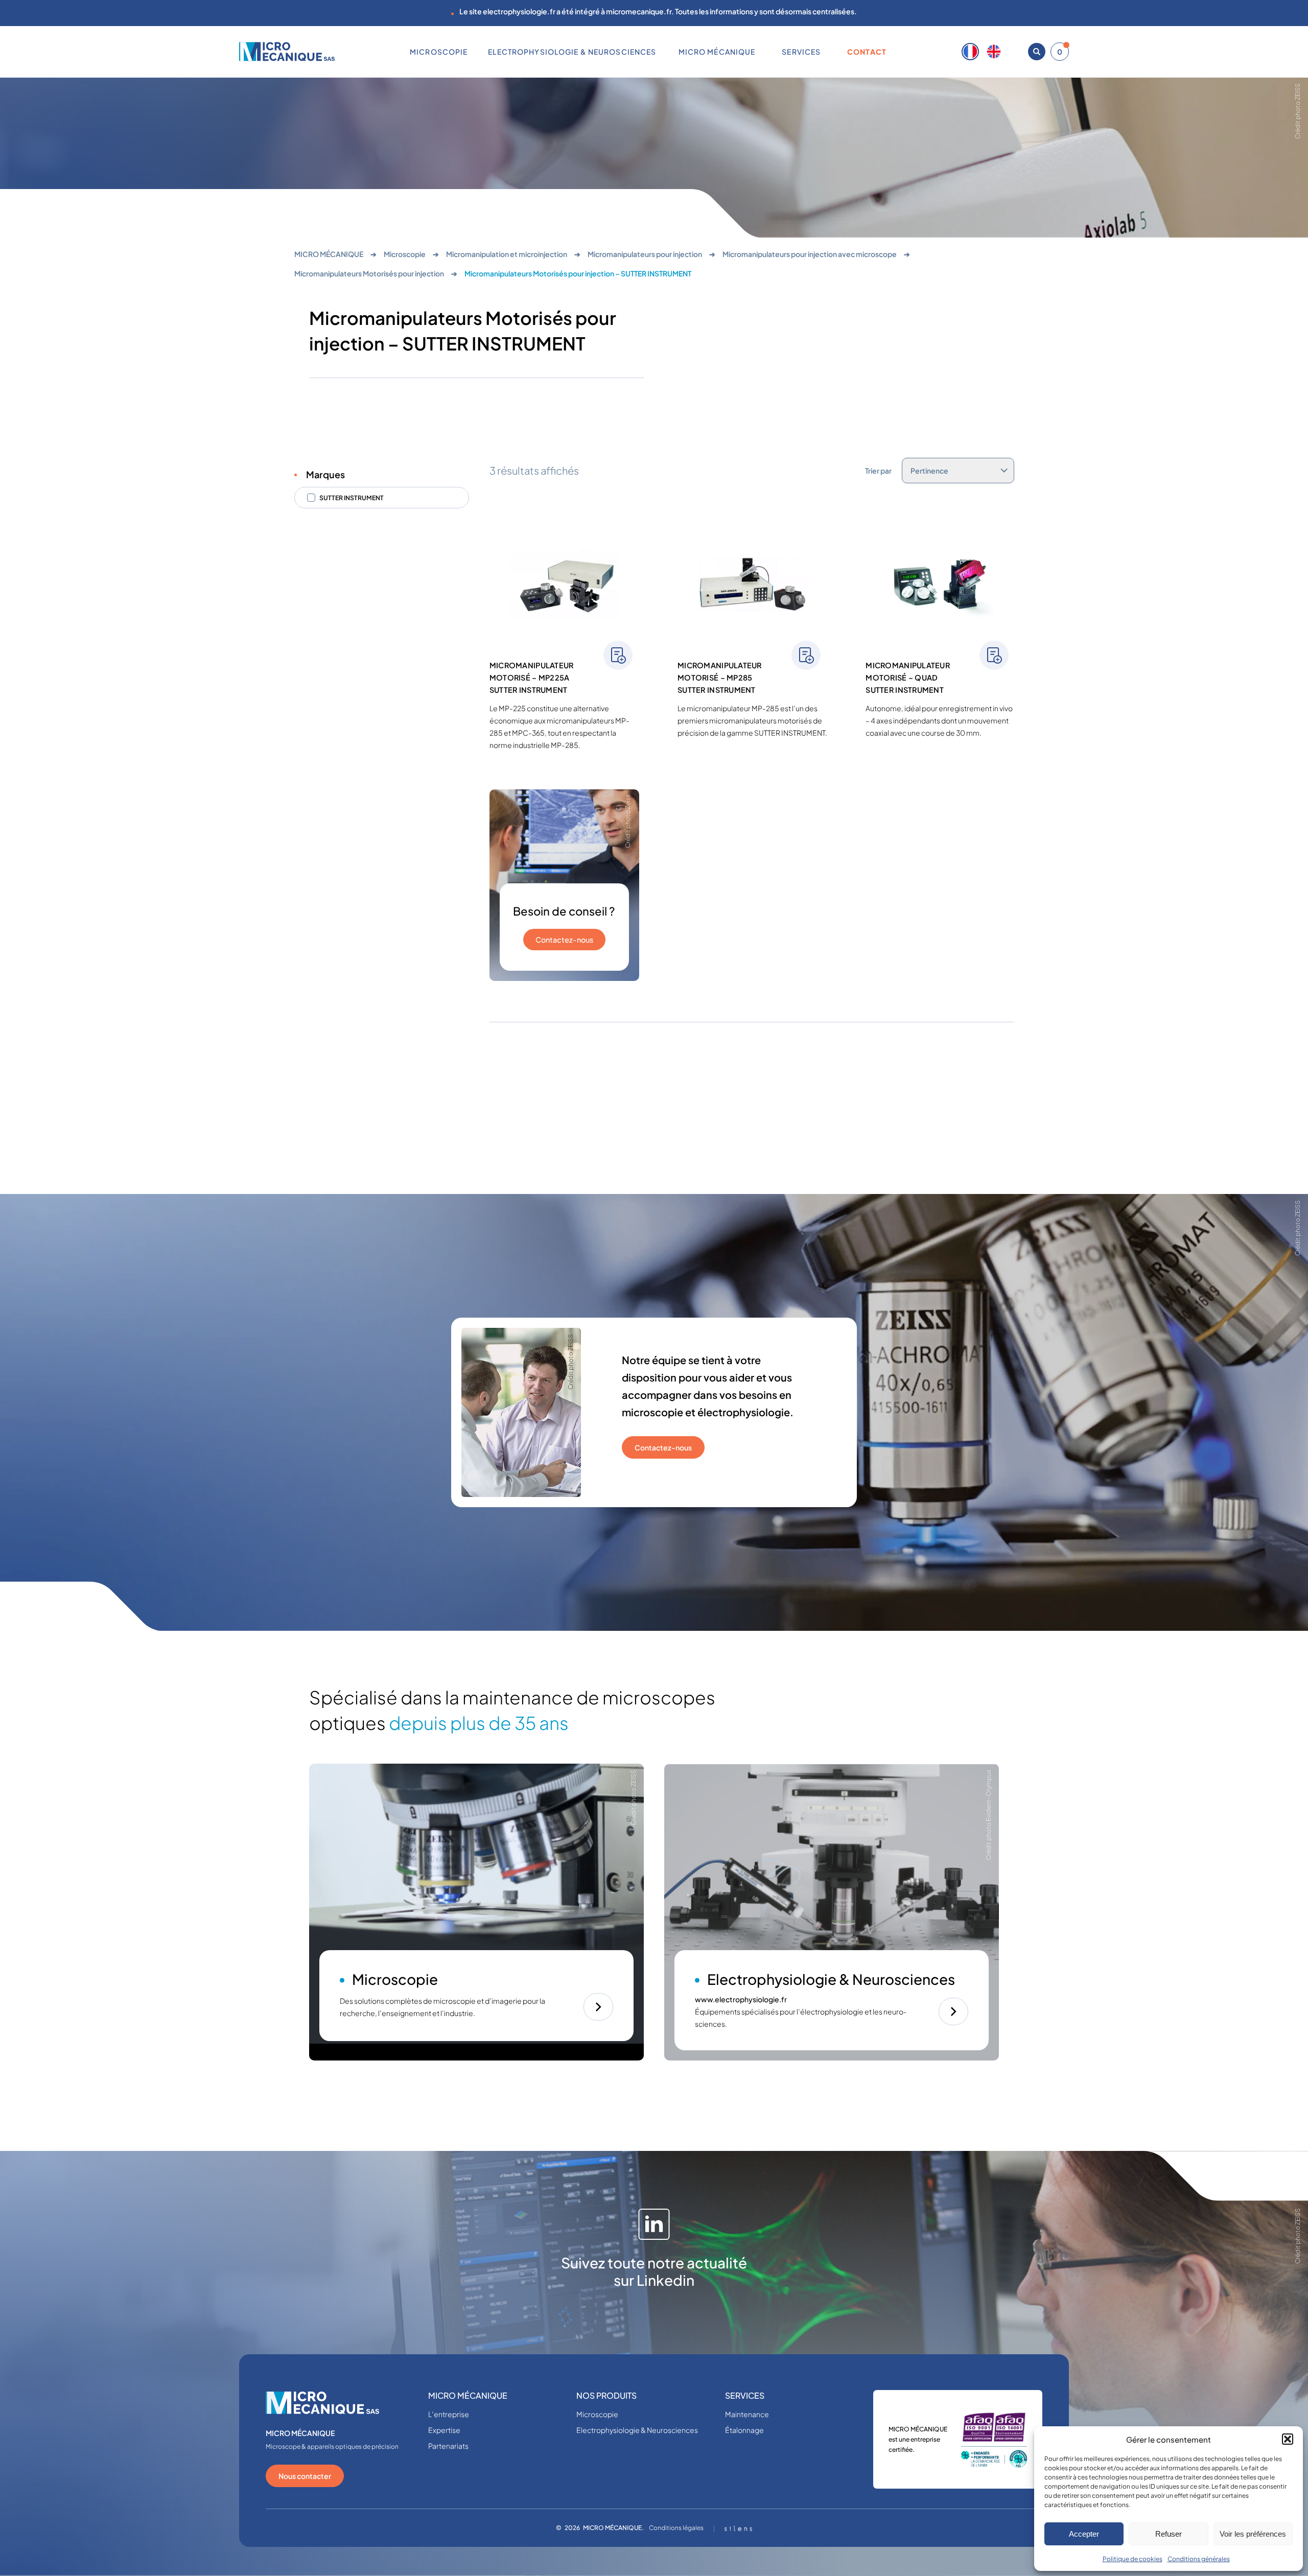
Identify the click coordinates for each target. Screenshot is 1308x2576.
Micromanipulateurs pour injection (645, 254)
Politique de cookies (1132, 2559)
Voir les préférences (1253, 2534)
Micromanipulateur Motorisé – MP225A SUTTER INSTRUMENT (532, 677)
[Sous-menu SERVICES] (825, 52)
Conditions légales (676, 2528)
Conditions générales (1199, 2559)
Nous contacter (305, 2476)
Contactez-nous (564, 940)
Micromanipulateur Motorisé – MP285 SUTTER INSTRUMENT (720, 677)
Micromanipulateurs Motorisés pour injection (369, 273)
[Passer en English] (994, 52)
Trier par (878, 471)
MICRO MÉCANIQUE (329, 254)
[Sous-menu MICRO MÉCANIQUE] (759, 52)
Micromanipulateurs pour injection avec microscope (810, 254)
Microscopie (405, 254)
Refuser (1169, 2534)
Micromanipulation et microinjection (507, 254)
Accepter (1084, 2534)
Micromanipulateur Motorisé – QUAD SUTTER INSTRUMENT (908, 677)
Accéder (598, 2007)
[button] (1288, 2439)
